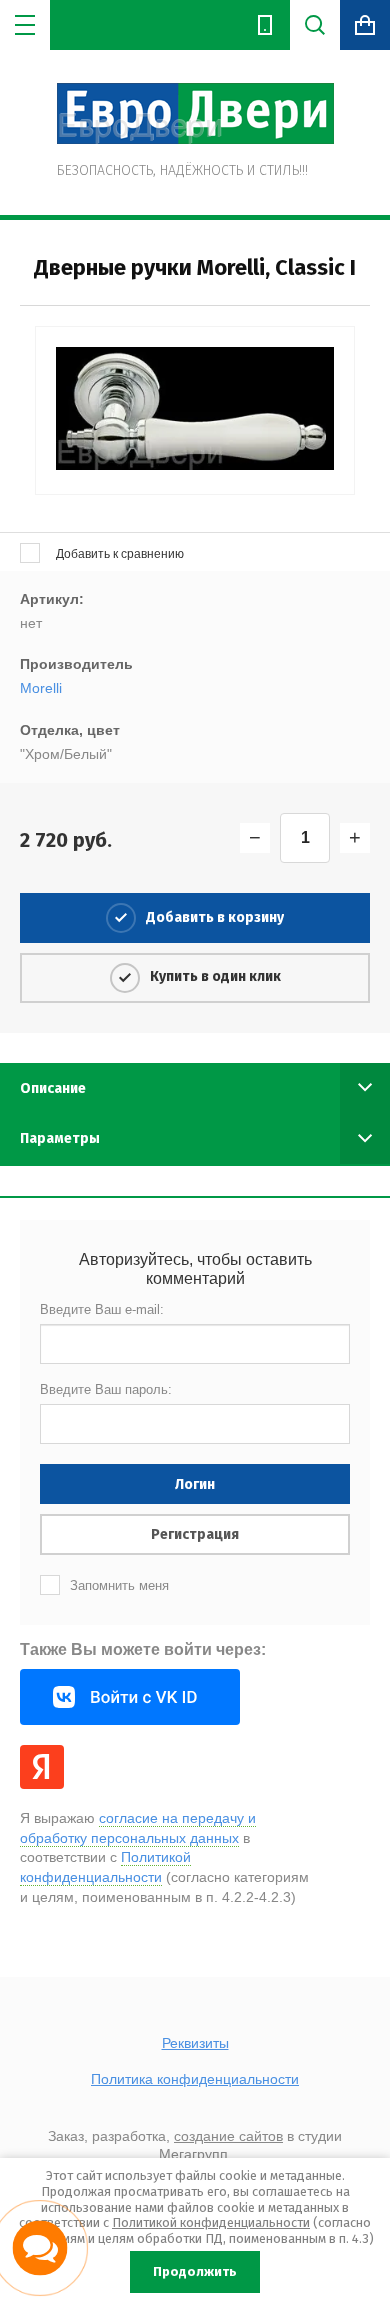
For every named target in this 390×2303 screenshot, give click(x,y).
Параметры (60, 1138)
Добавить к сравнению (118, 554)
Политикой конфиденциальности (211, 2222)
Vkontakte (130, 1697)
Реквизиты (195, 2043)
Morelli (41, 688)
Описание (53, 1088)
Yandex (42, 1767)
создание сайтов (228, 2136)
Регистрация (195, 1534)
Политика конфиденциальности (195, 2079)
